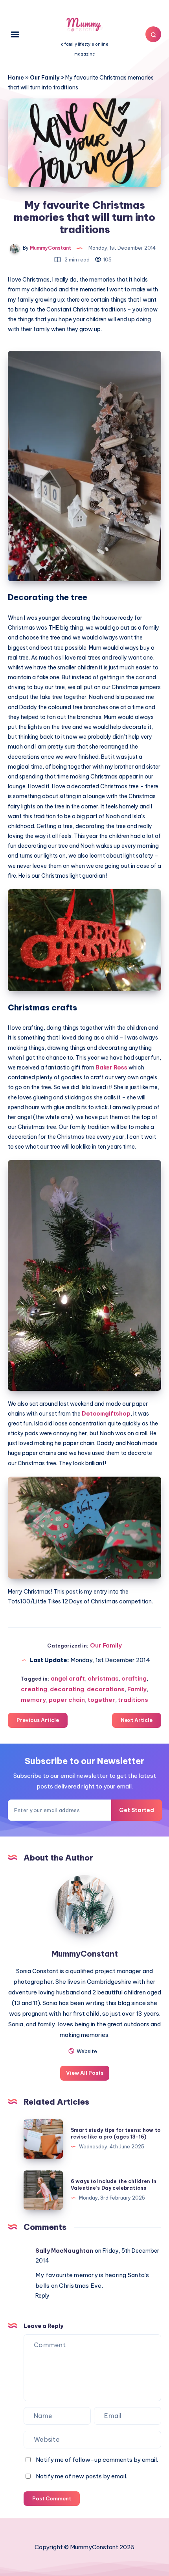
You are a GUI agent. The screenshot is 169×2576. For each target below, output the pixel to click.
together (101, 1700)
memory (33, 1700)
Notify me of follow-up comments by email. (97, 2460)
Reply (42, 2296)
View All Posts (85, 2073)
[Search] (153, 34)
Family (137, 1689)
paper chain (67, 1700)
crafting (134, 1678)
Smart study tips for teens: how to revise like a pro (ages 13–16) (116, 2133)
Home (16, 78)
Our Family (45, 78)
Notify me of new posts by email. (82, 2476)
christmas (103, 1678)
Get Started (137, 1810)
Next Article (137, 1720)
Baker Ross (112, 1067)
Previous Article (38, 1720)
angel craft (68, 1678)
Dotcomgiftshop (106, 1414)
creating (34, 1689)
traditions (133, 1700)
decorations (106, 1689)
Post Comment (52, 2498)
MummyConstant (85, 1954)
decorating (67, 1689)
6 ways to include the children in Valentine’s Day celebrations (114, 2185)
